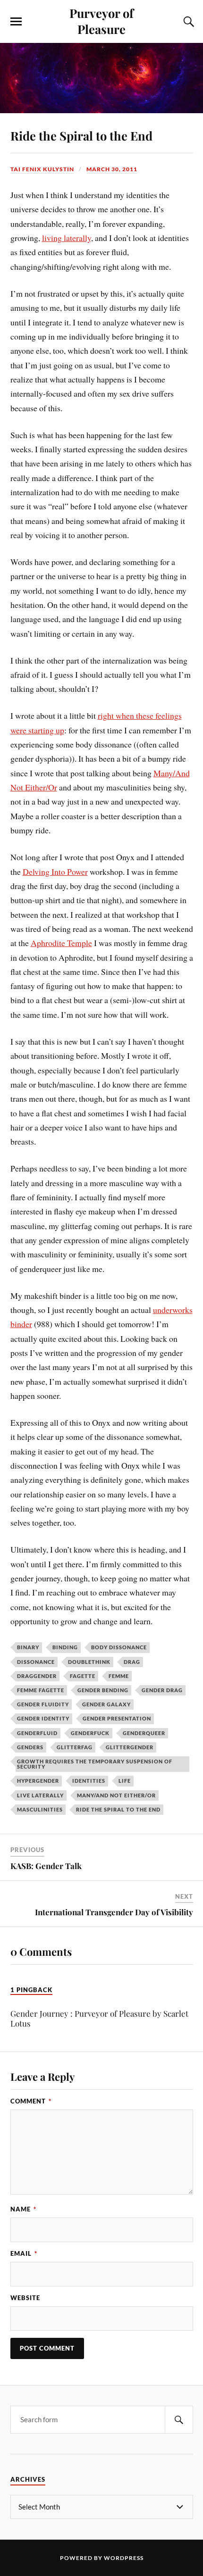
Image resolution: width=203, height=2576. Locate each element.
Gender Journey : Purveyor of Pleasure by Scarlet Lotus (99, 2018)
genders (30, 1747)
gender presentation (117, 1718)
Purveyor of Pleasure (101, 21)
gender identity (43, 1718)
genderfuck (90, 1733)
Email (24, 2253)
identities (89, 1781)
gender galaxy (106, 1704)
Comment (31, 2101)
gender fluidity (43, 1704)
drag (132, 1662)
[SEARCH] (179, 2420)
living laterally (67, 238)
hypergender (38, 1781)
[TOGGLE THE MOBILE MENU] (16, 22)
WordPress (124, 2558)
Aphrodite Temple (61, 943)
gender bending (103, 1690)
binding (65, 1647)
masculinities (40, 1809)
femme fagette (41, 1690)
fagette (83, 1676)
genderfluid (37, 1733)
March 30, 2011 (112, 169)
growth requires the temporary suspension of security (95, 1764)
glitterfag (75, 1747)
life (125, 1781)
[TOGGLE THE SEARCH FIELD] (187, 22)
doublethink (89, 1662)
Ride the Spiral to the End (81, 135)
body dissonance (119, 1647)
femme (119, 1676)
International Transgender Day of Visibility (114, 1912)
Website (25, 2298)
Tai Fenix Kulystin (42, 169)
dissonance (36, 1662)
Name (23, 2209)
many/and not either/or (116, 1795)
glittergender (130, 1747)
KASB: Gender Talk (46, 1866)
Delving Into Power (55, 872)
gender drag (162, 1690)
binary (28, 1647)
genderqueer (144, 1733)
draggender (37, 1676)
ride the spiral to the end (118, 1809)
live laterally (40, 1795)
